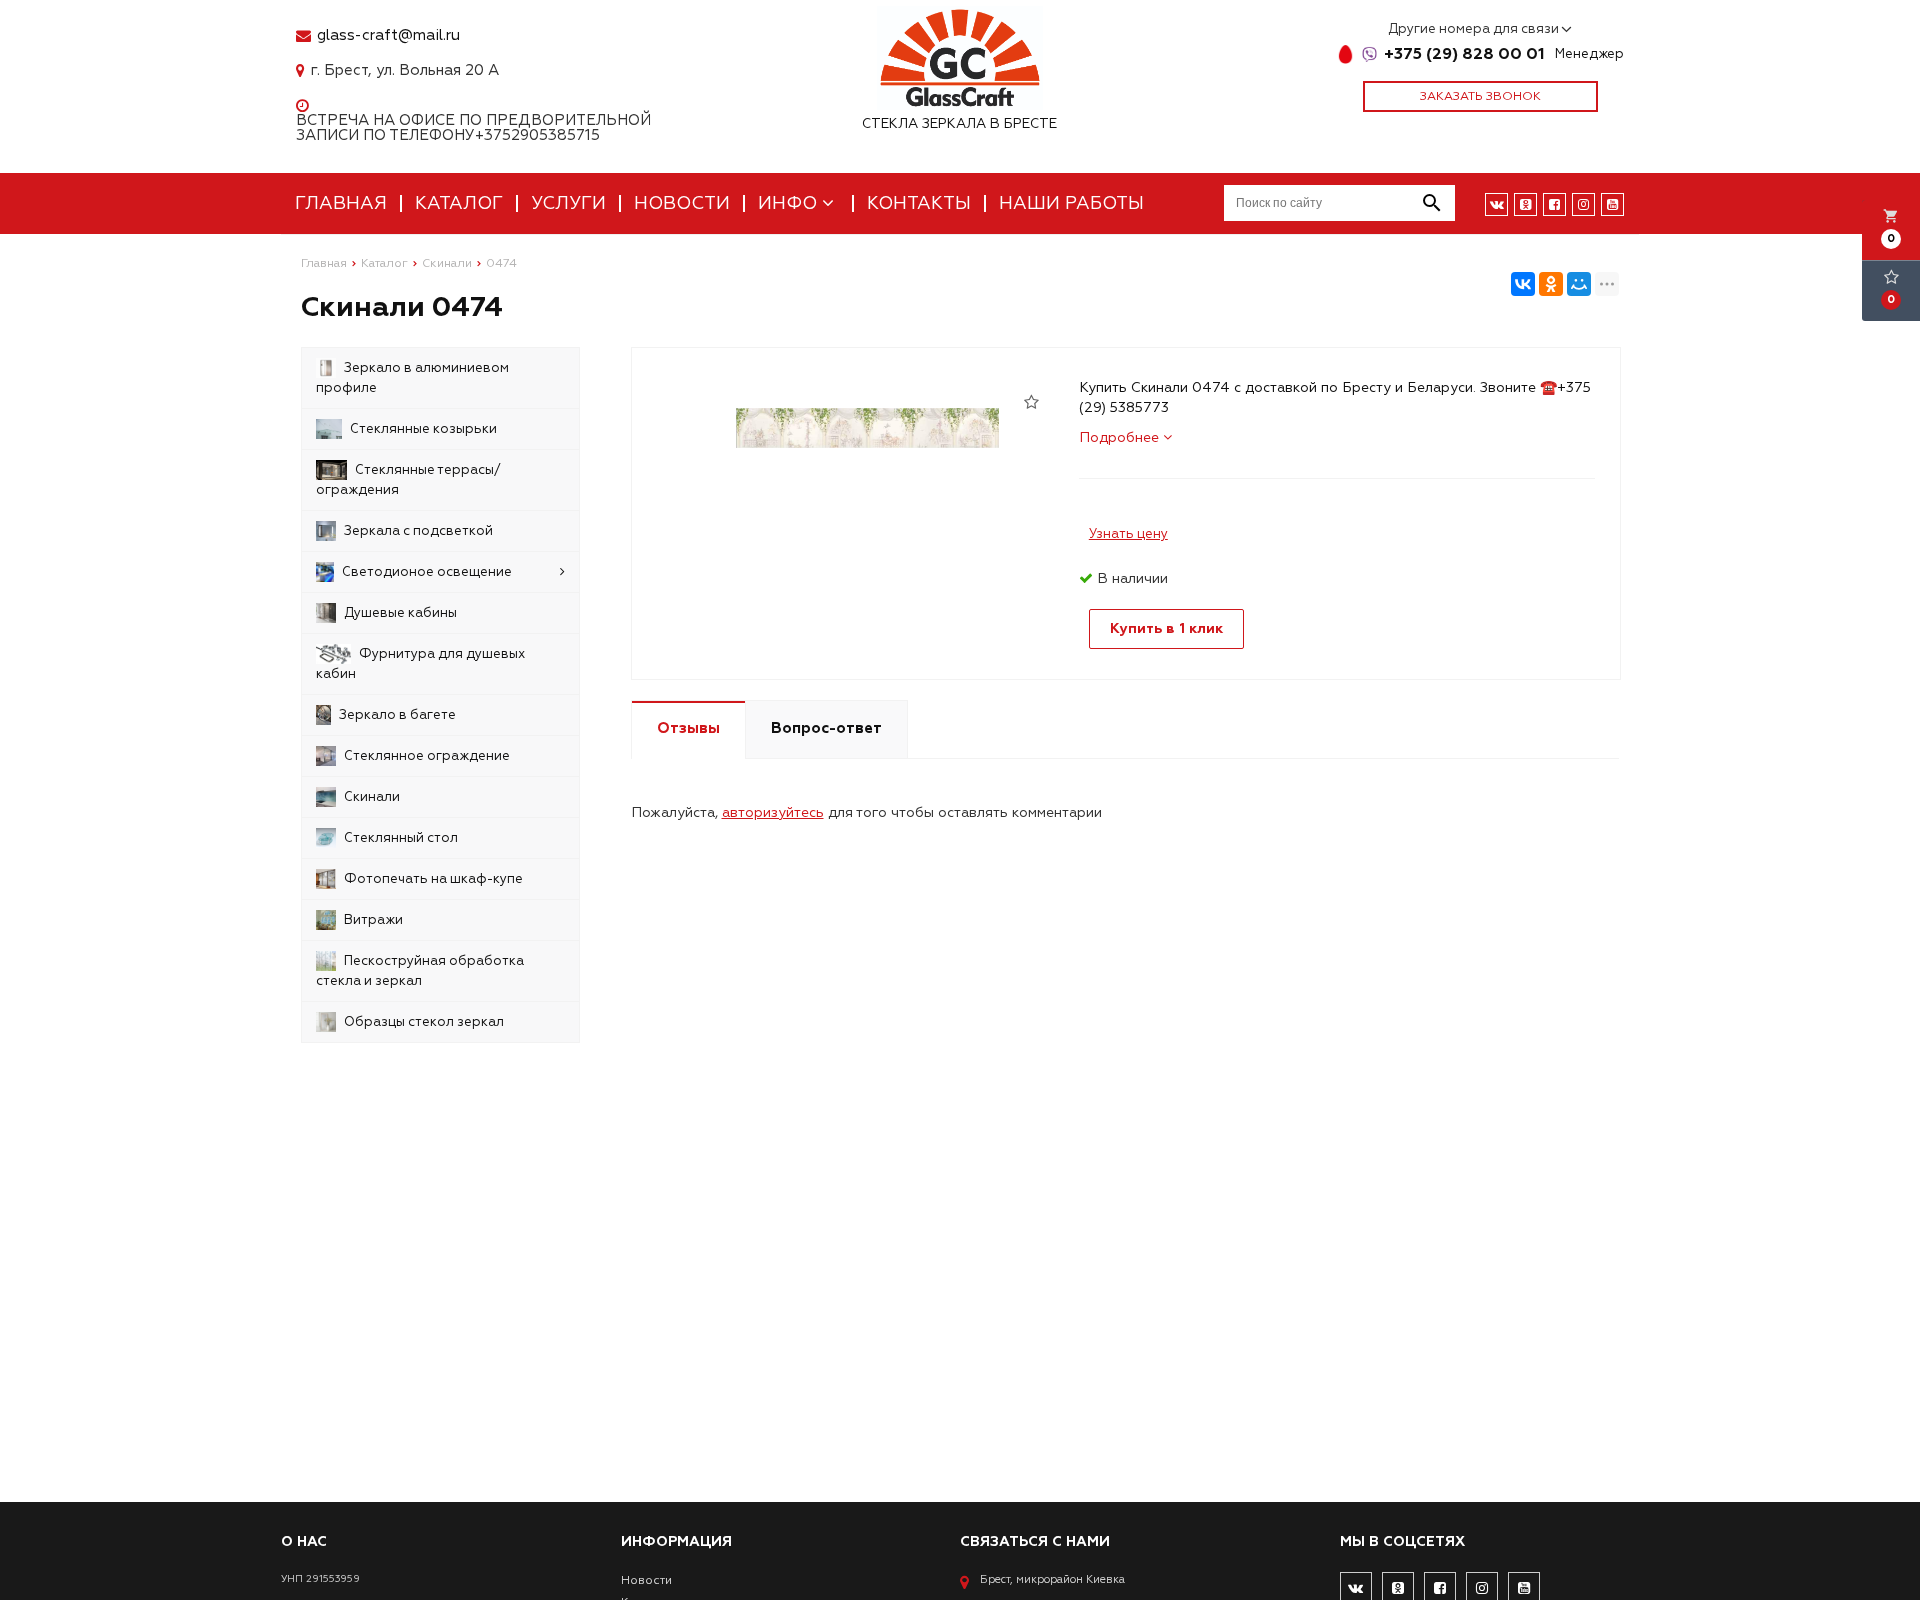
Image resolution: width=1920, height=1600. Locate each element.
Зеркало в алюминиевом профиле (412, 378)
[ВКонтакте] (1523, 284)
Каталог (459, 203)
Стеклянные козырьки (423, 429)
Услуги (568, 203)
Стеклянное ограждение (427, 756)
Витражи (373, 920)
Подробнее (1121, 437)
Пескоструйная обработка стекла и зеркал (420, 971)
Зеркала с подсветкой (418, 531)
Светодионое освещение (427, 572)
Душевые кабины (400, 613)
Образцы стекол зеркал (424, 1022)
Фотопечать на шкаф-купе (433, 879)
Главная (341, 203)
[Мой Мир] (1579, 284)
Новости (682, 203)
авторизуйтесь (773, 812)
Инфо (790, 203)
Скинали (372, 797)
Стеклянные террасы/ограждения (408, 480)
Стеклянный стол (401, 838)
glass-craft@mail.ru (388, 35)
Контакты (919, 203)
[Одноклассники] (1551, 284)
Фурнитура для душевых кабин (420, 664)
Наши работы (1071, 203)
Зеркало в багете (397, 715)
